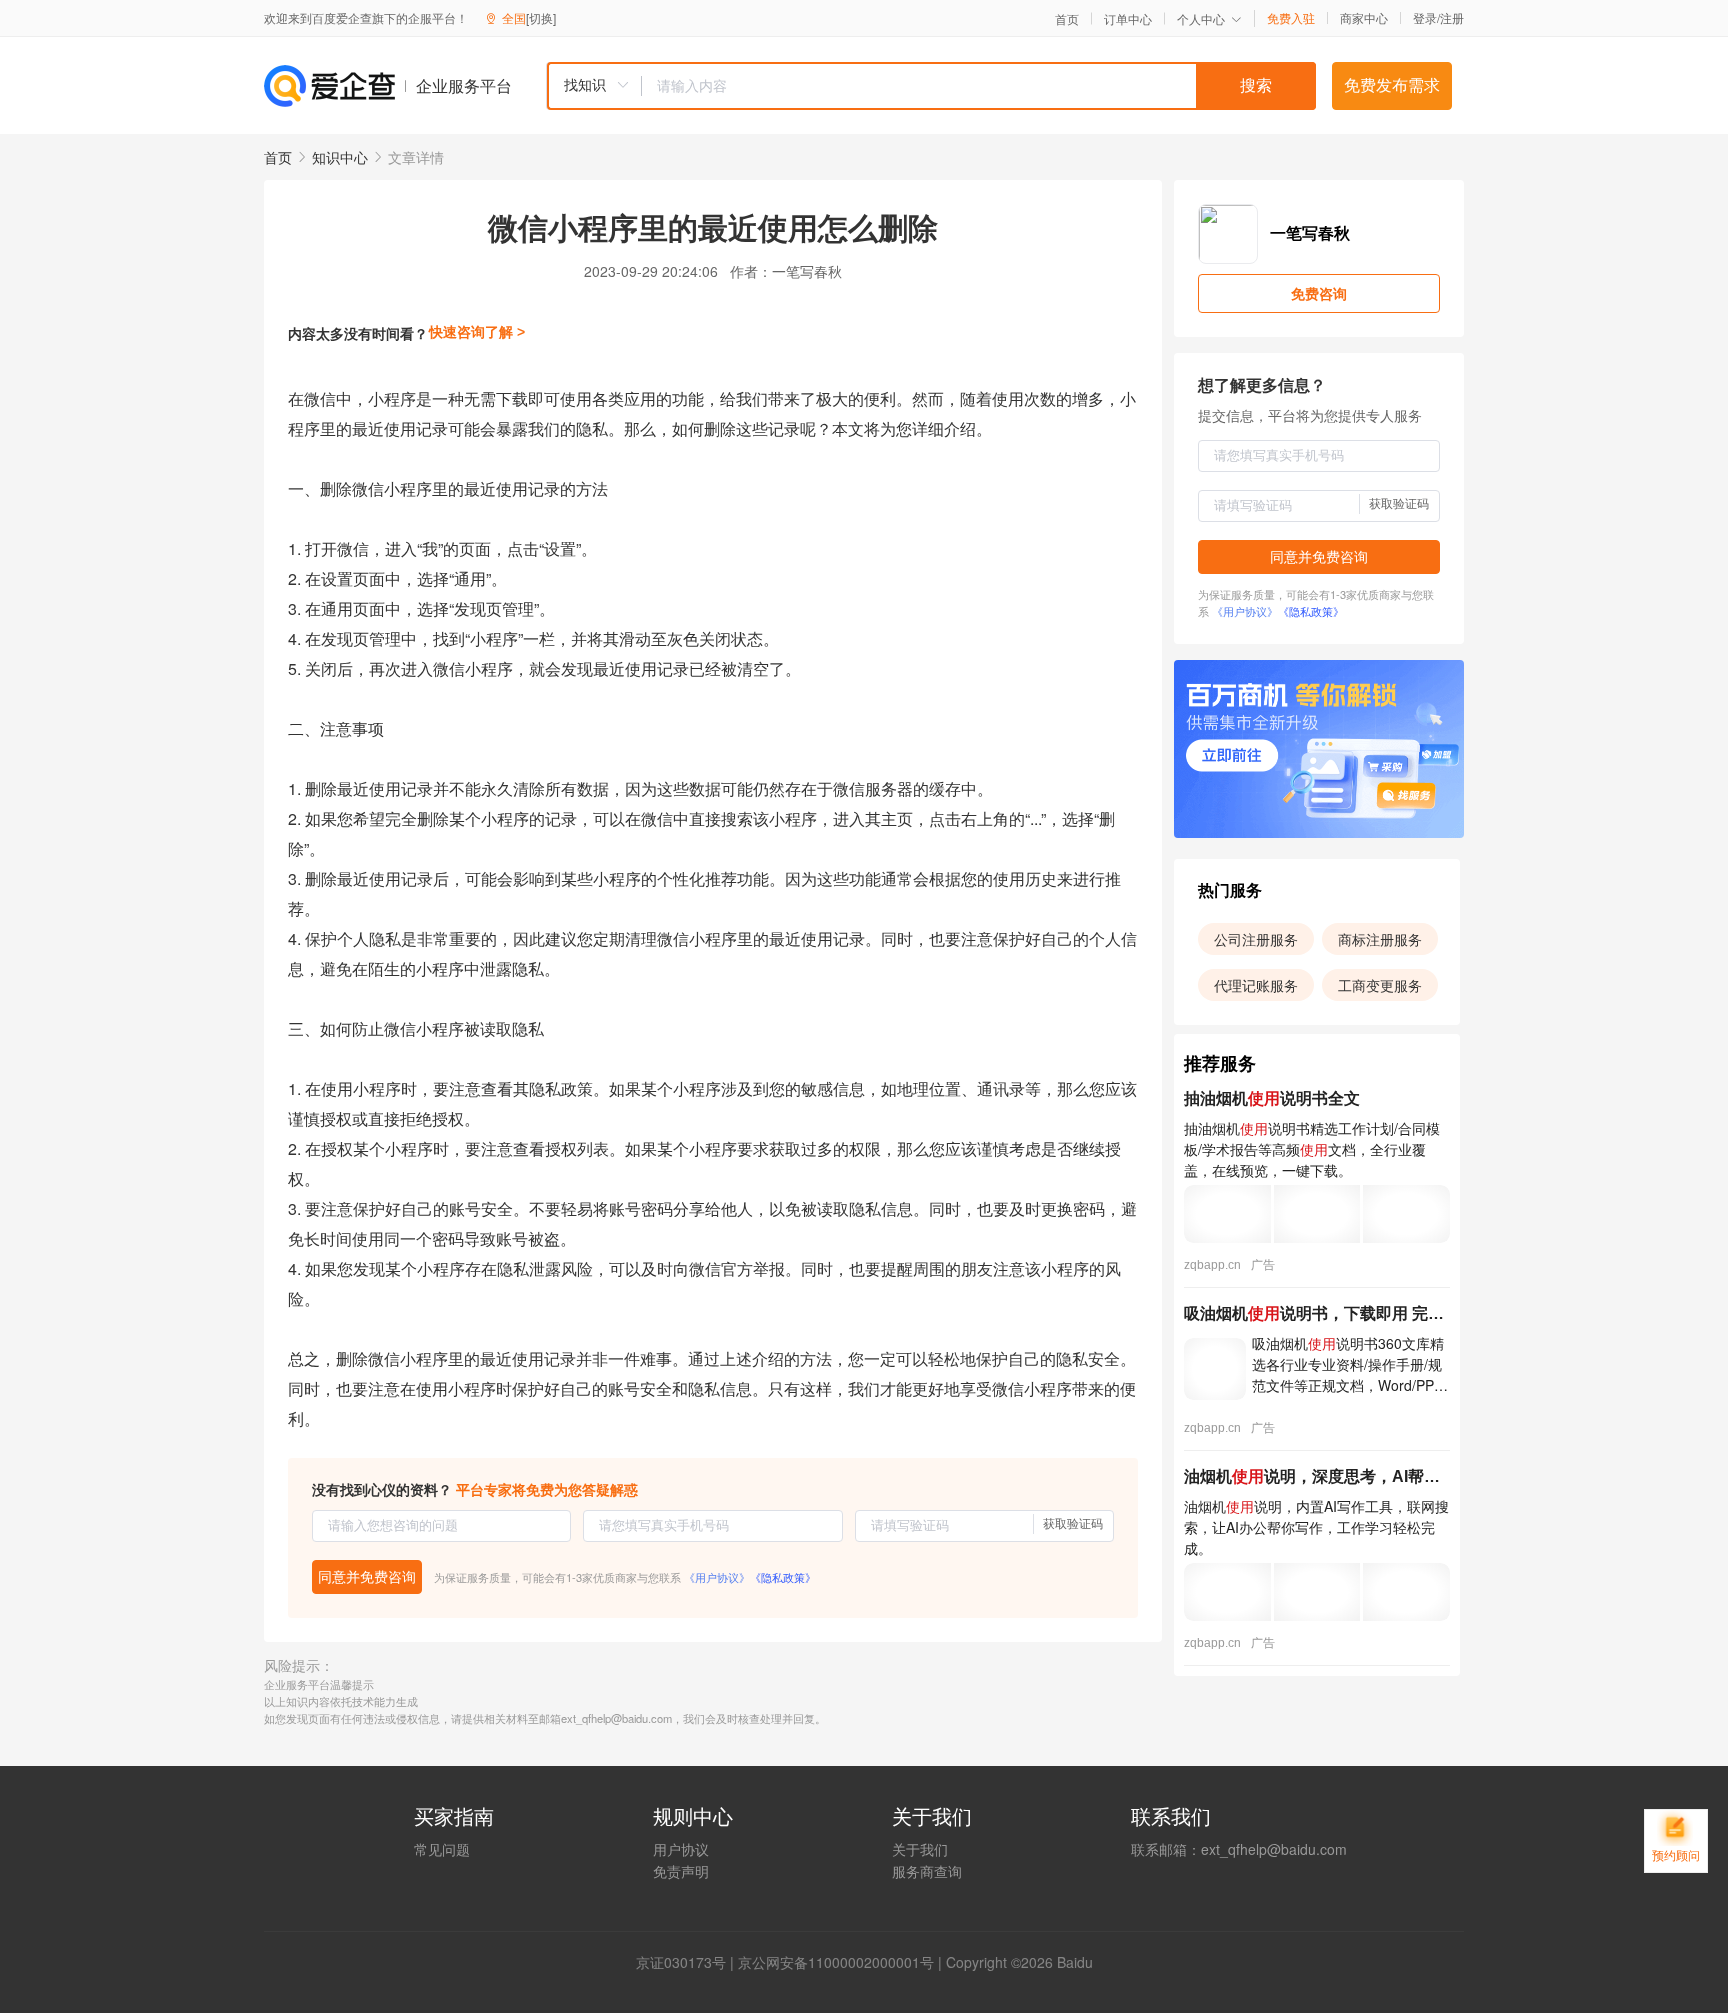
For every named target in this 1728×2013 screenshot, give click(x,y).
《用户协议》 (717, 1577)
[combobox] (931, 86)
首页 (1067, 19)
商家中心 (1364, 18)
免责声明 (681, 1871)
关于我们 (920, 1849)
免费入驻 (1291, 18)
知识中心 (340, 157)
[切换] (541, 17)
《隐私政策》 (783, 1577)
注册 (1452, 17)
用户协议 (681, 1849)
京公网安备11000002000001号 (836, 1962)
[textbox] (979, 86)
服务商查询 (927, 1871)
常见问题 (442, 1849)
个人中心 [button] (1201, 18)
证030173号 (688, 1962)
